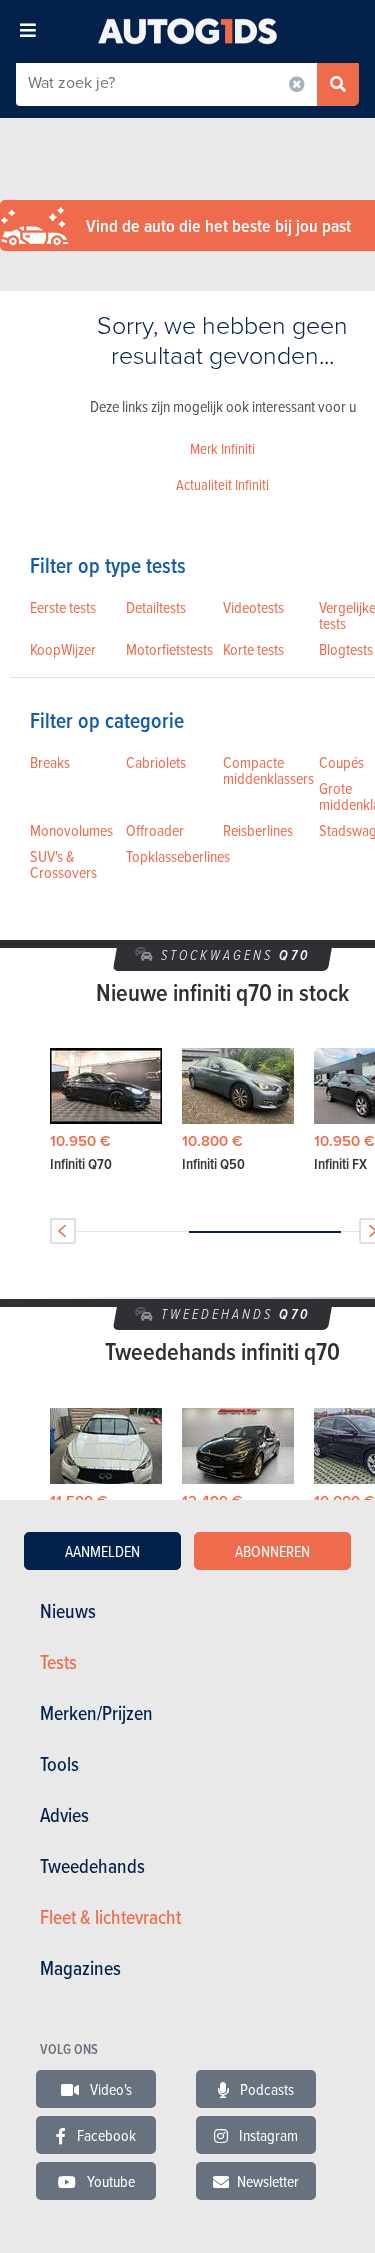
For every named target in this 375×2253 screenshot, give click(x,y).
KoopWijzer (63, 649)
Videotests (253, 607)
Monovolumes (71, 830)
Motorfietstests (169, 649)
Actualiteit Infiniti (222, 484)
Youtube (109, 2181)
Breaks (50, 762)
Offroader (155, 830)
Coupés (341, 762)
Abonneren (272, 1551)
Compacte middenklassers (268, 770)
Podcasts (265, 2089)
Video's (109, 2089)
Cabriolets (156, 762)
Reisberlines (258, 830)
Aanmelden (102, 1551)
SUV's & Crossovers (63, 864)
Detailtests (156, 607)
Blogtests (346, 649)
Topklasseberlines (178, 856)
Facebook (105, 2135)
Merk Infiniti (222, 448)
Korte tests (253, 649)
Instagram (267, 2135)
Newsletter (268, 2181)
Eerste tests (63, 607)
